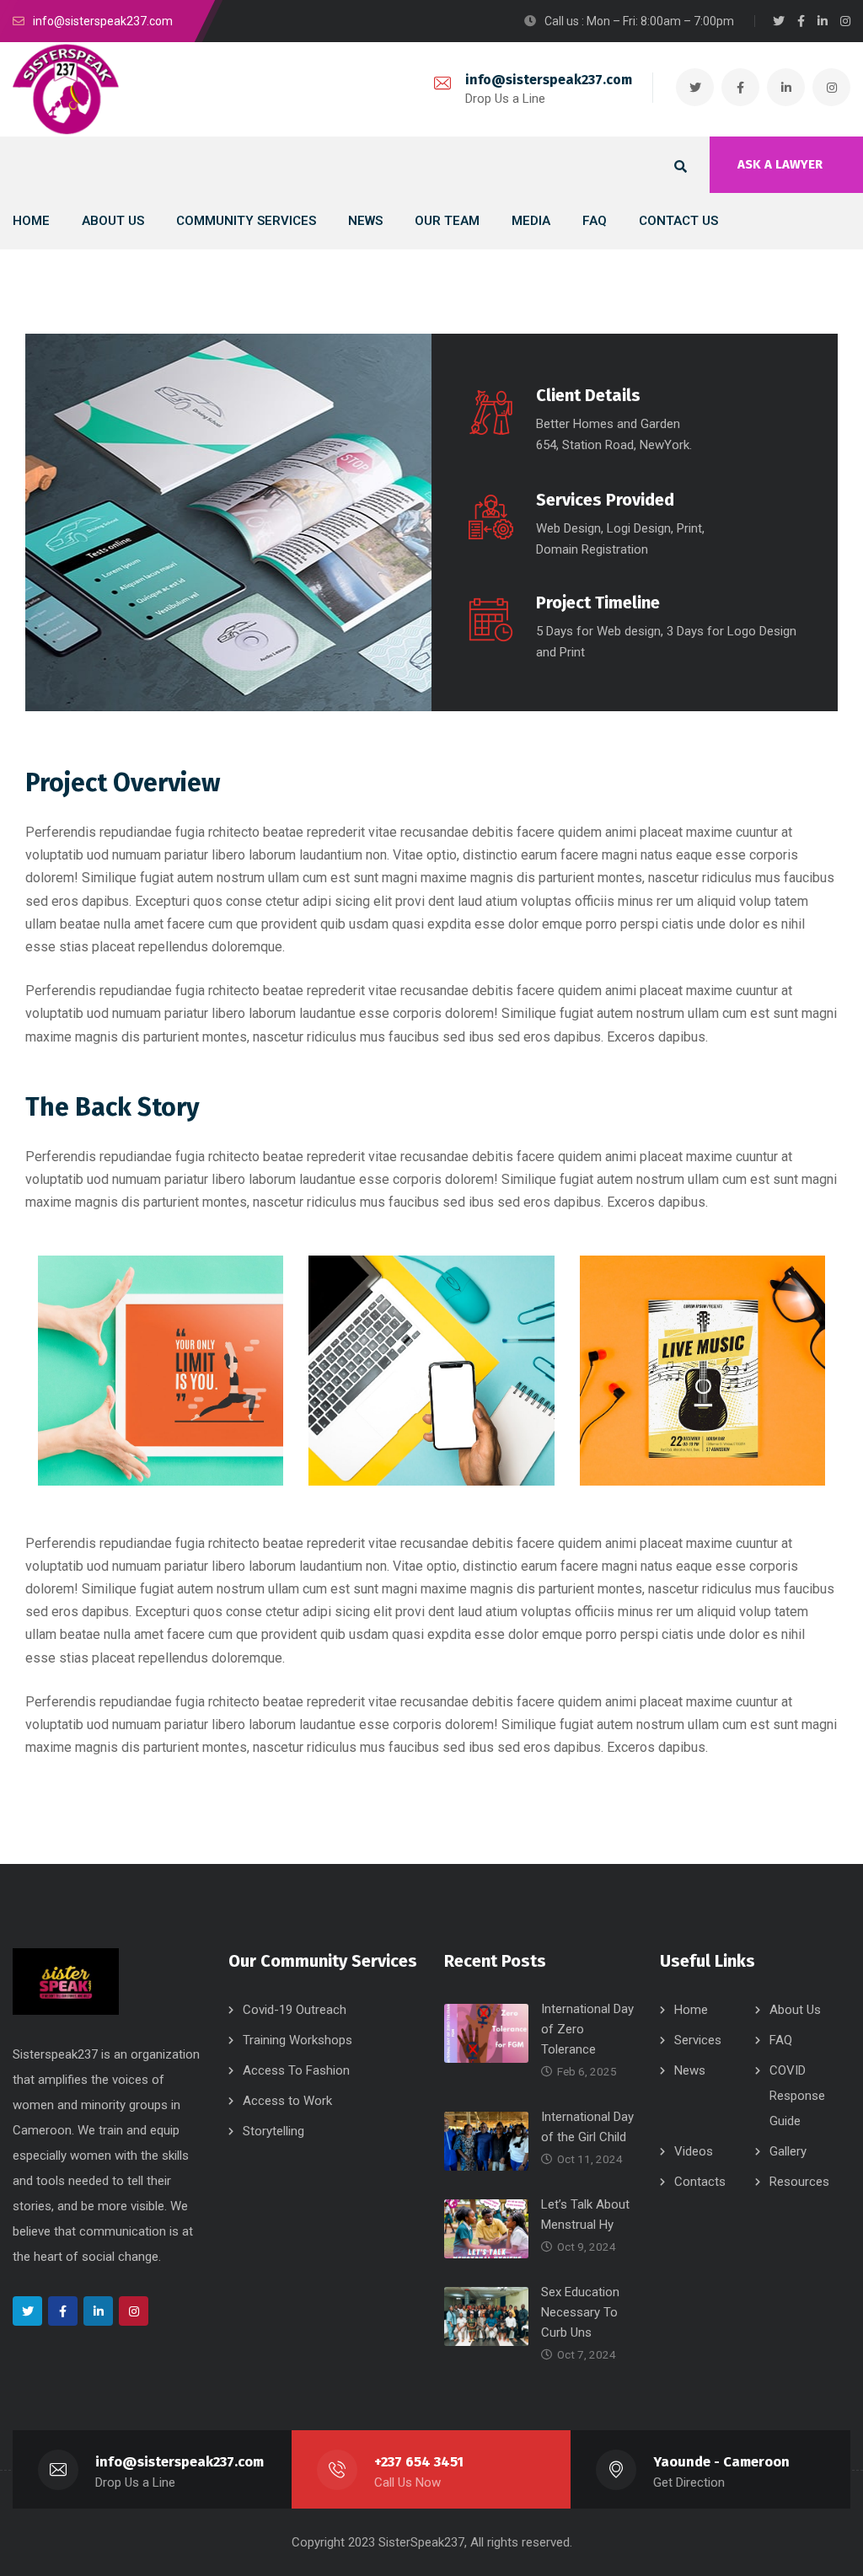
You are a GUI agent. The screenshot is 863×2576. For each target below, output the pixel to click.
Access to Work (287, 2101)
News (690, 2070)
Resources (799, 2182)
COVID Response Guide (797, 2096)
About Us (795, 2010)
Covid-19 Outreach (295, 2010)
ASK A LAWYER (780, 164)
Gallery (788, 2151)
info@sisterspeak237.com (549, 80)
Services (698, 2040)
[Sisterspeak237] (66, 89)
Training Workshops (297, 2040)
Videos (694, 2151)
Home (691, 2010)
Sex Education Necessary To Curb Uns (580, 2312)
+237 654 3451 (419, 2462)
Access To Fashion (296, 2070)
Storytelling (273, 2131)
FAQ (781, 2040)
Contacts (700, 2182)
